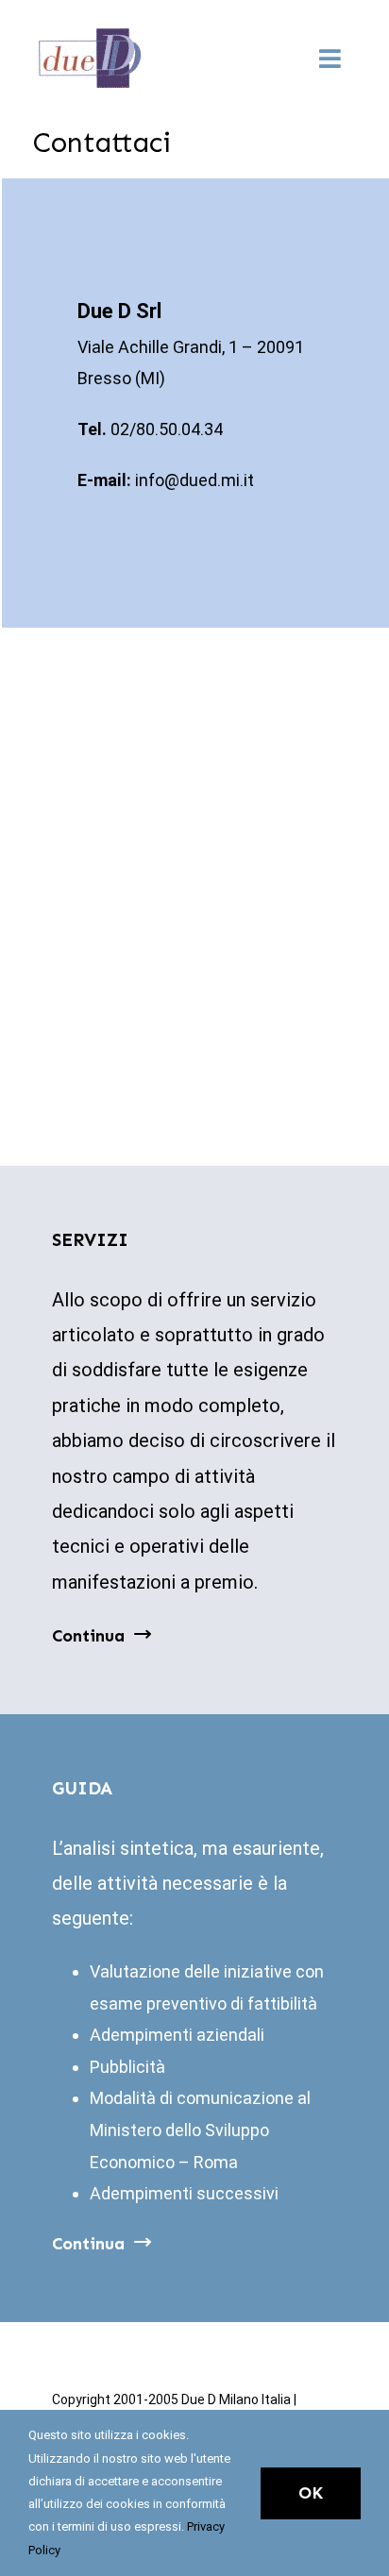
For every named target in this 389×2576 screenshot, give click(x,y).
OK (311, 2493)
